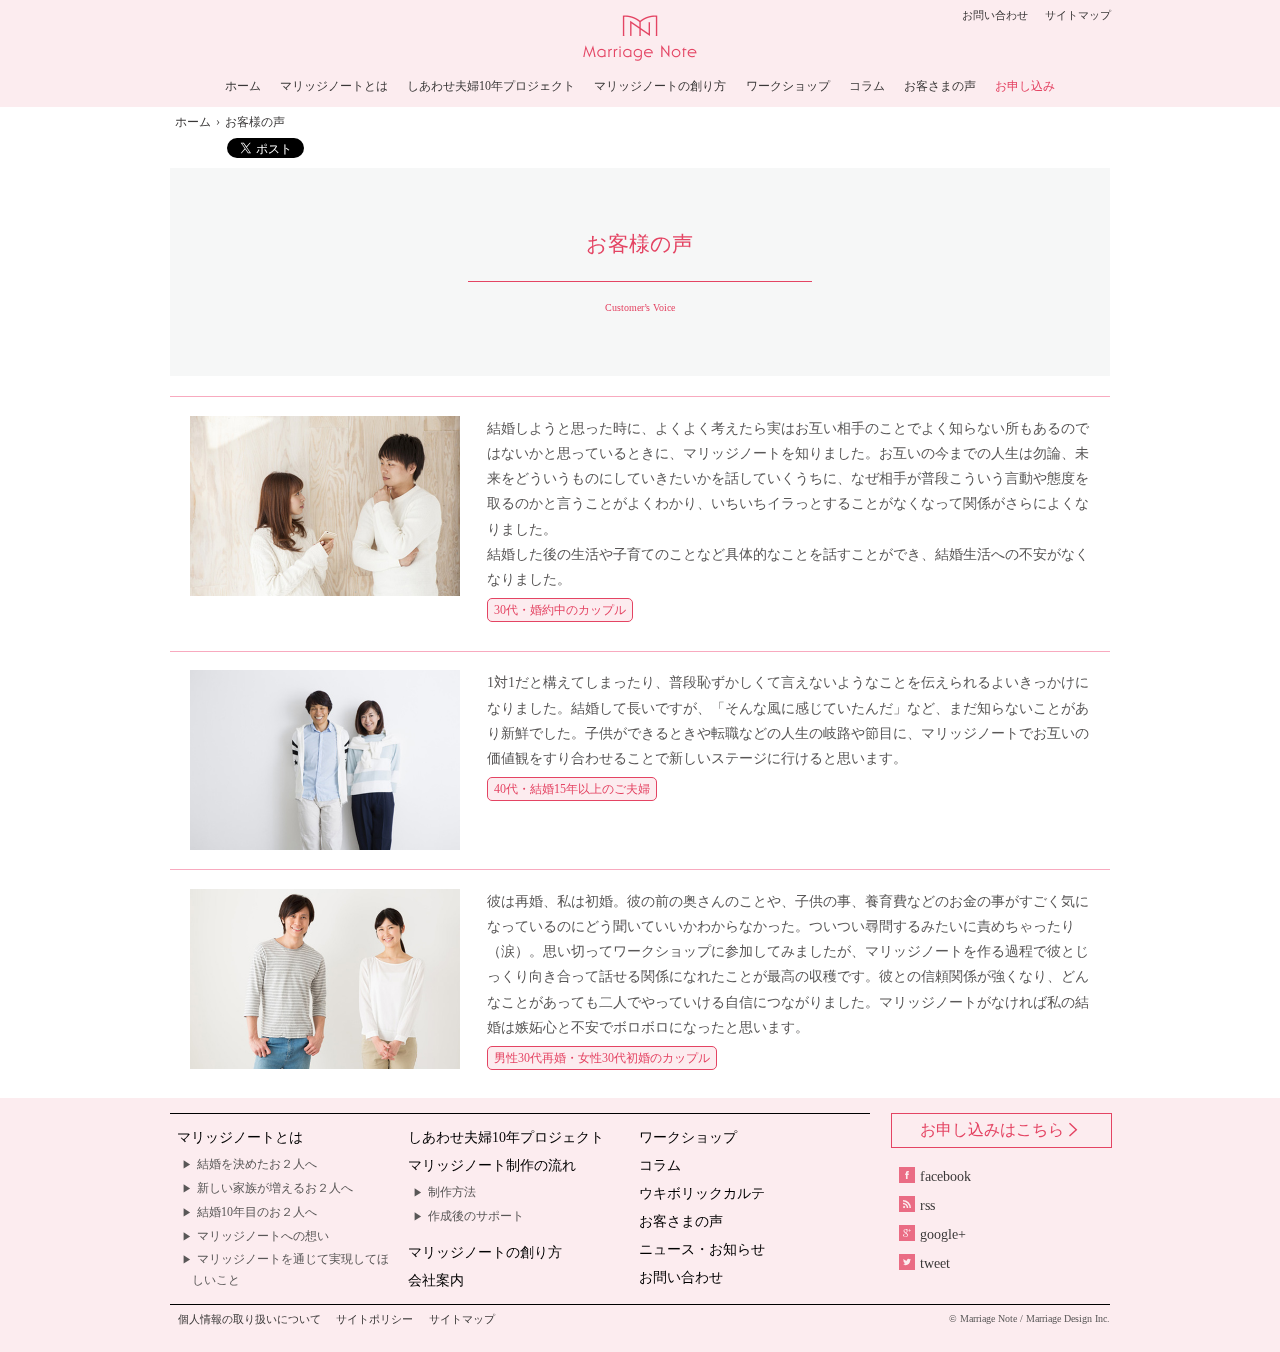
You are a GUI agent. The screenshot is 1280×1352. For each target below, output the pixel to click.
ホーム (243, 86)
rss (927, 1205)
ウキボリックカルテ (702, 1193)
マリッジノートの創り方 (660, 86)
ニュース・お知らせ (702, 1249)
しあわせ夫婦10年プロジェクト (491, 86)
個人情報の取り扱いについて (249, 1319)
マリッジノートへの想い (263, 1236)
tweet (935, 1263)
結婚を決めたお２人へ (257, 1164)
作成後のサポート (476, 1216)
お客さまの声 (940, 86)
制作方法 (452, 1192)
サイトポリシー (374, 1319)
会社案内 (436, 1280)
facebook (945, 1176)
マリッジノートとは (334, 86)
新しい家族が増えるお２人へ (275, 1188)
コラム (867, 86)
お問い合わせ (995, 15)
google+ (943, 1234)
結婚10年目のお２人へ (257, 1212)
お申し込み (1025, 86)
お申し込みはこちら (992, 1129)
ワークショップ (788, 86)
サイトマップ (1078, 15)
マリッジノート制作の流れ (492, 1165)
